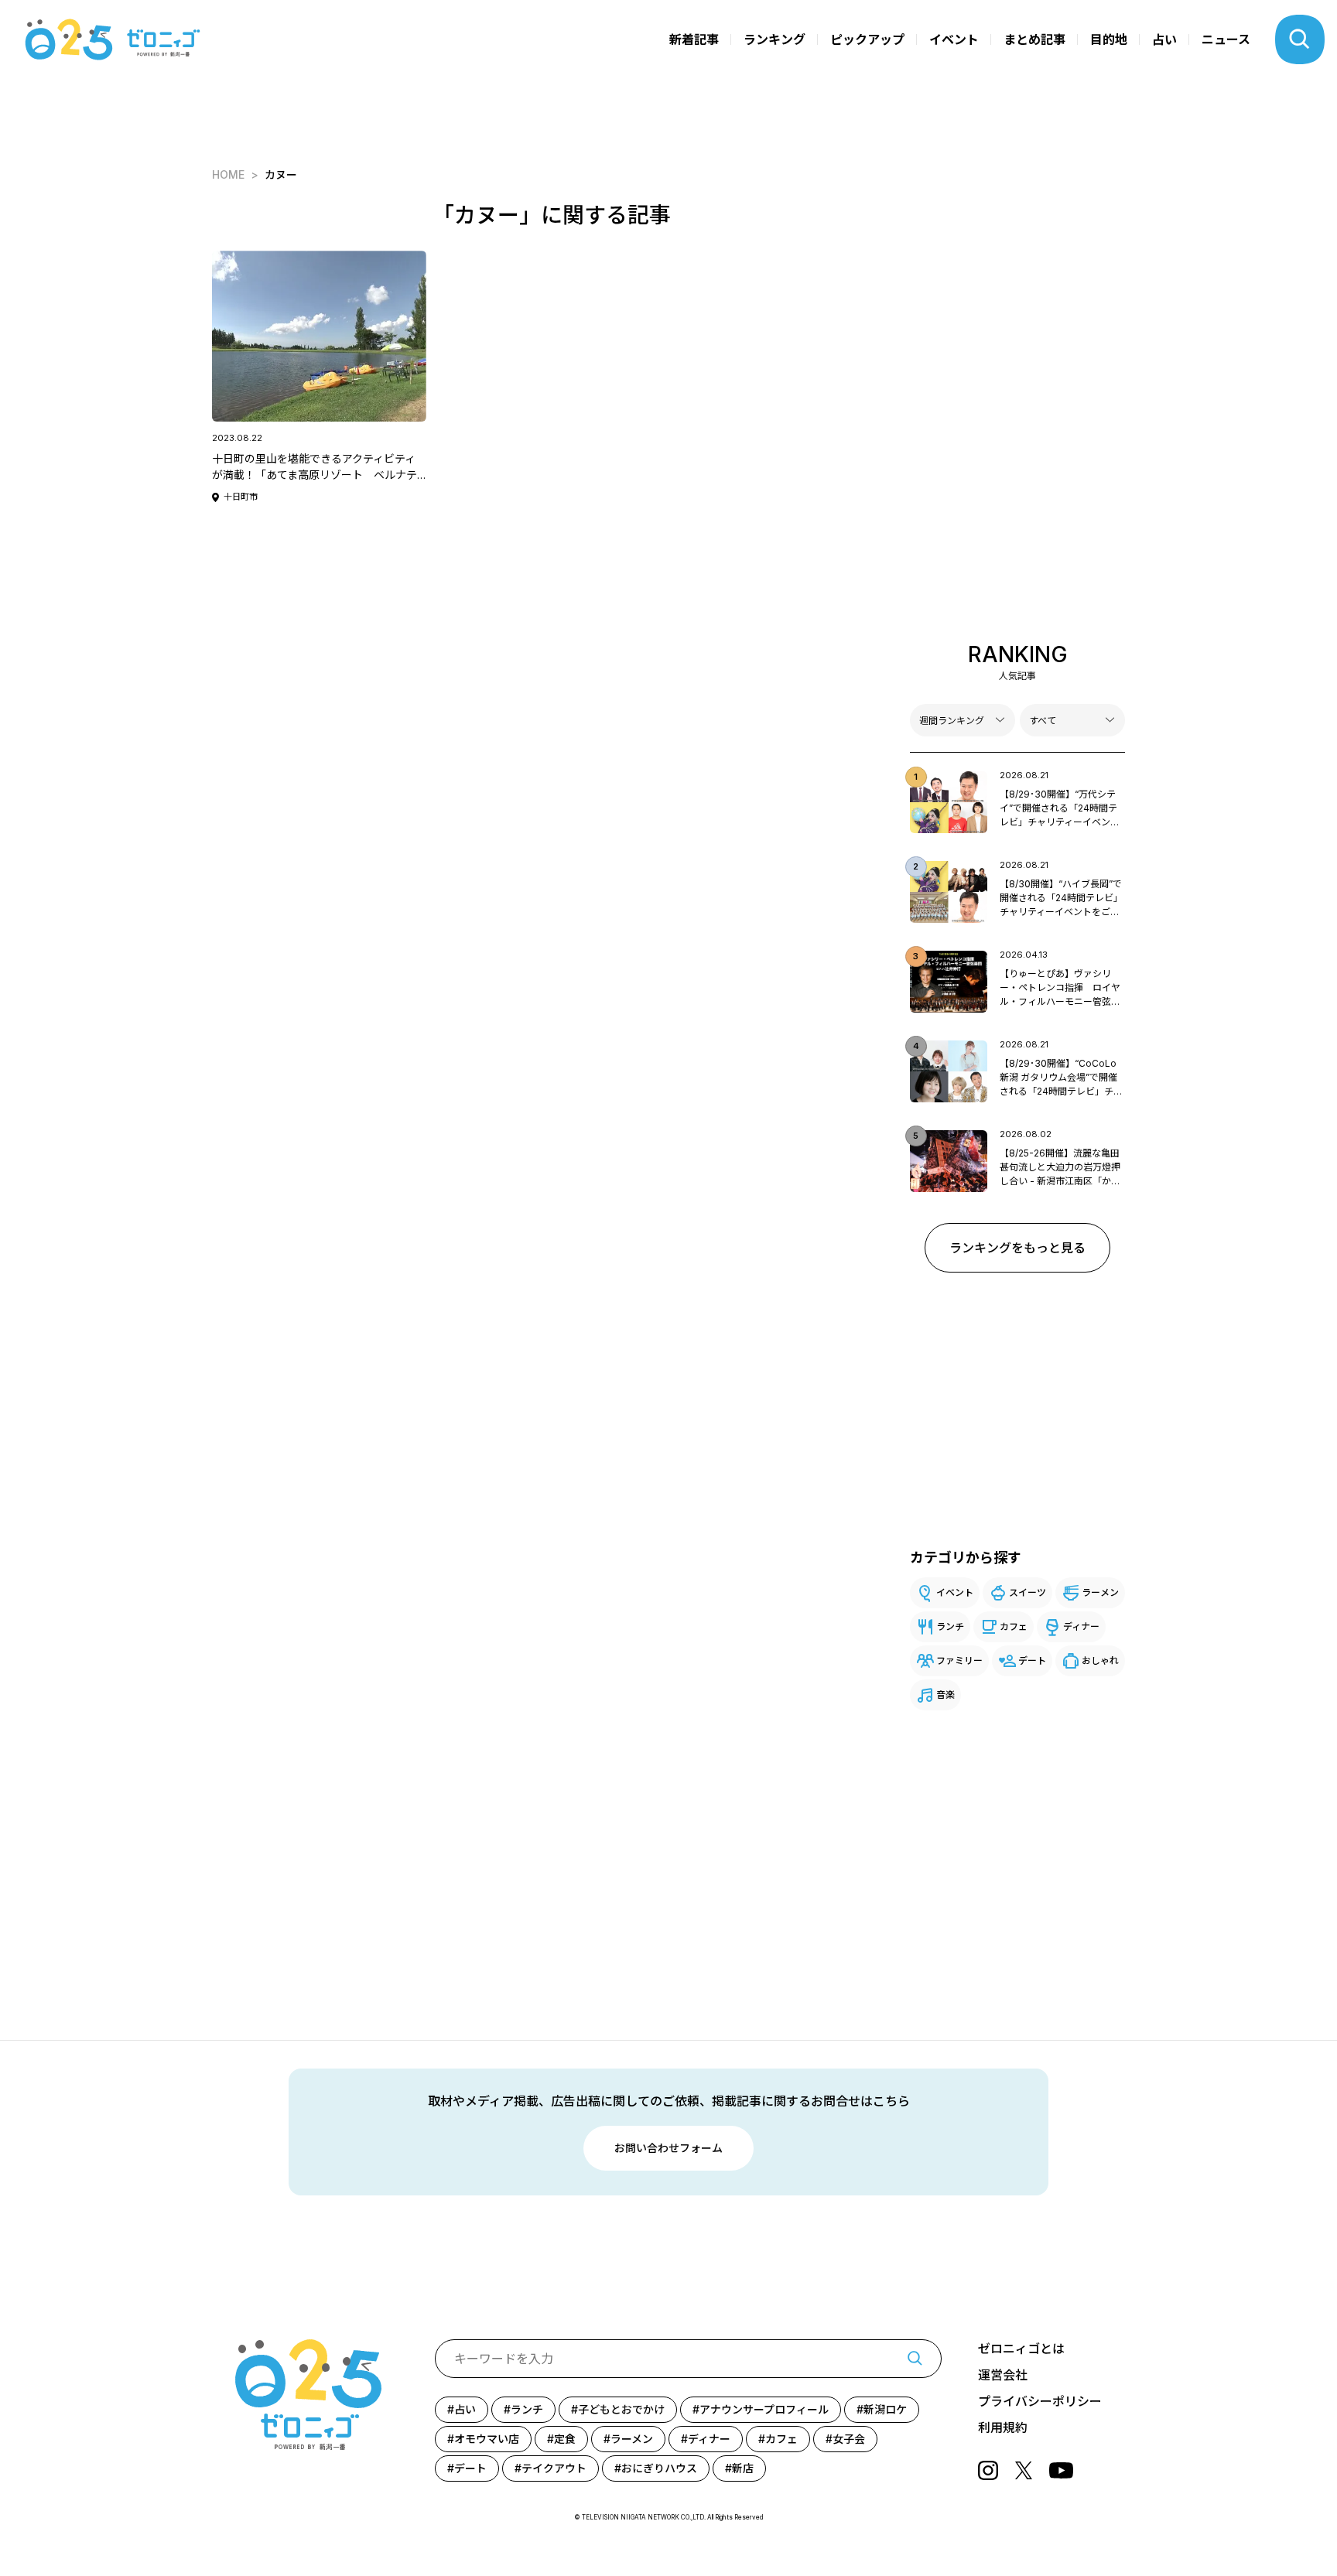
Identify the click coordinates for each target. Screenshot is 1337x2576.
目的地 (1109, 39)
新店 (743, 2468)
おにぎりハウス (659, 2468)
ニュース (1226, 39)
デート (1032, 1660)
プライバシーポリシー (1040, 2401)
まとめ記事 (1034, 39)
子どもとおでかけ (621, 2409)
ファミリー (959, 1660)
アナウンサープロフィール (764, 2409)
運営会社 (1003, 2375)
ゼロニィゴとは (1021, 2349)
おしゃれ (1100, 1660)
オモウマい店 (487, 2439)
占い (1164, 39)
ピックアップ (867, 39)
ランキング (775, 39)
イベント (954, 39)
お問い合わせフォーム (668, 2148)
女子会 (849, 2439)
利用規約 (1003, 2427)
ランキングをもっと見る (1017, 1248)
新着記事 (694, 39)
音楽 (945, 1695)
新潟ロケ (885, 2409)
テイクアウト (554, 2468)
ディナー (1081, 1626)
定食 (565, 2439)
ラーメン (1100, 1592)
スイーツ (1028, 1592)
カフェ (1014, 1626)
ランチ (950, 1626)
